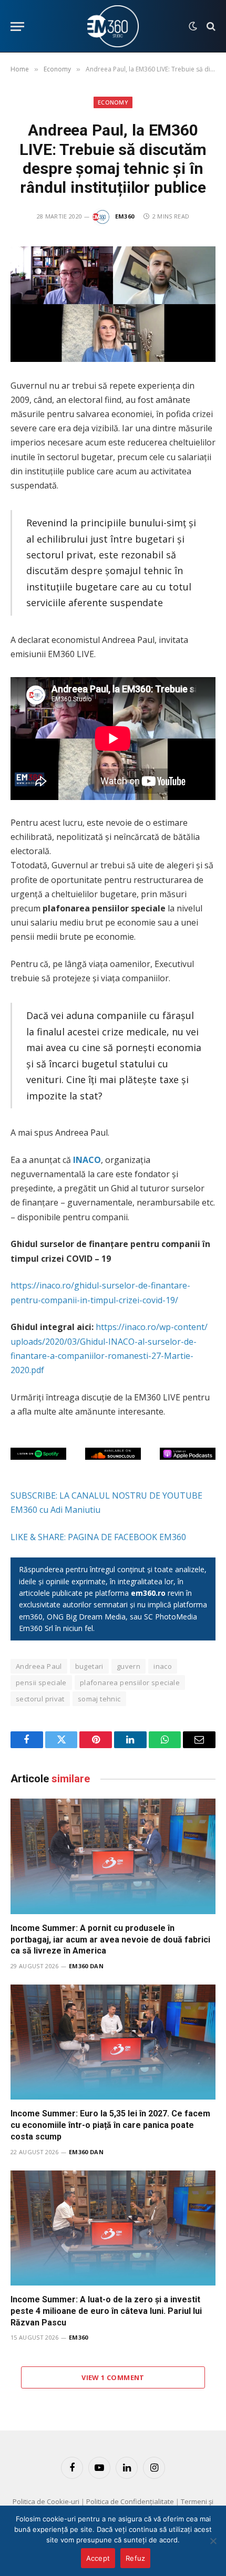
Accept (98, 2558)
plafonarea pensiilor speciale (130, 1682)
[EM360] (113, 26)
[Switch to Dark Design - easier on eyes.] (193, 26)
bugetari (89, 1666)
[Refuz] (213, 2541)
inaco (163, 1666)
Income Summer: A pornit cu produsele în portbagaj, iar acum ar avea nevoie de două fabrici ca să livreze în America (110, 1940)
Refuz (135, 2558)
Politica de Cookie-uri (46, 2501)
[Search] (210, 27)
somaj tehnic (99, 1699)
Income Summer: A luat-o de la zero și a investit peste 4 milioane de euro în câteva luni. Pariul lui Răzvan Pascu (106, 2311)
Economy (113, 102)
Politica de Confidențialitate (130, 2501)
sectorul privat (40, 1699)
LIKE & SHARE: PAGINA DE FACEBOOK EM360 (98, 1537)
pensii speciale (41, 1682)
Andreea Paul (39, 1666)
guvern (129, 1666)
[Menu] (17, 27)
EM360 (125, 216)
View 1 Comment (113, 2377)
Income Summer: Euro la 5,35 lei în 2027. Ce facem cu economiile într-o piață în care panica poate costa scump (110, 2125)
